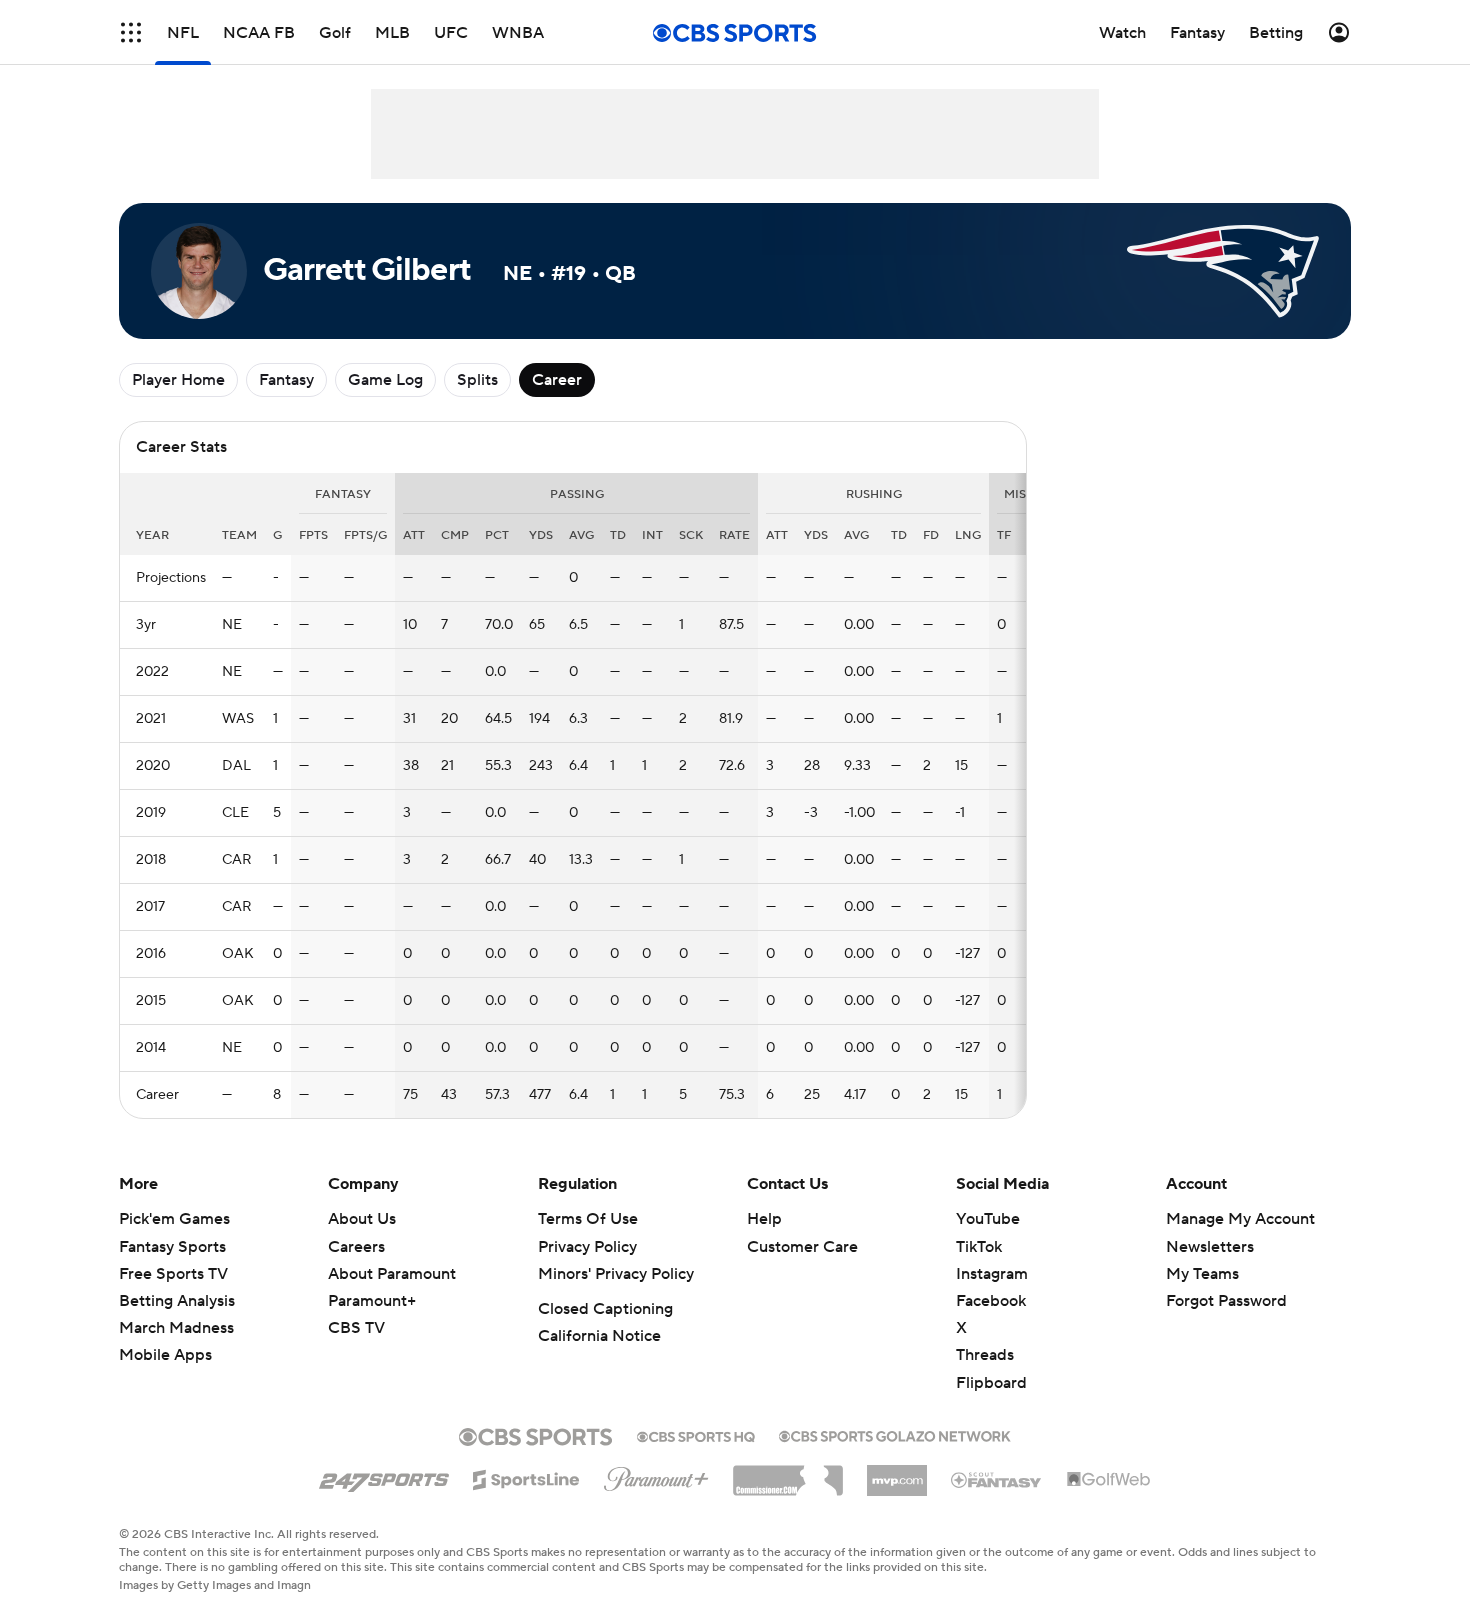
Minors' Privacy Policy (616, 1274)
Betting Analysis (177, 1301)
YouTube (988, 1219)
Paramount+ (372, 1301)
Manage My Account (1240, 1219)
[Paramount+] (656, 1475)
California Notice (599, 1336)
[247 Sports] (384, 1476)
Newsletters (1210, 1247)
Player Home (178, 380)
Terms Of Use (588, 1219)
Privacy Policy (587, 1247)
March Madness (176, 1328)
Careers (356, 1247)
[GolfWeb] (1109, 1480)
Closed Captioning (605, 1309)
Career (557, 380)
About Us (362, 1219)
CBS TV (356, 1328)
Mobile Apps (165, 1355)
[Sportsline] (526, 1477)
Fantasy (286, 380)
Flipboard (991, 1383)
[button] (131, 32)
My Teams (1202, 1274)
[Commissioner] (788, 1473)
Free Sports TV (173, 1274)
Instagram (992, 1274)
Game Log (385, 380)
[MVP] (897, 1473)
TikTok (979, 1247)
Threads (985, 1355)
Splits (477, 380)
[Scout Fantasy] (997, 1479)
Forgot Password (1226, 1301)
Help (764, 1219)
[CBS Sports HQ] (696, 1435)
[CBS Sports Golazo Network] (895, 1434)
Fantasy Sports (172, 1247)
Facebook (991, 1301)
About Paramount (392, 1274)
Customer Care (802, 1247)
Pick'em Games (174, 1219)
